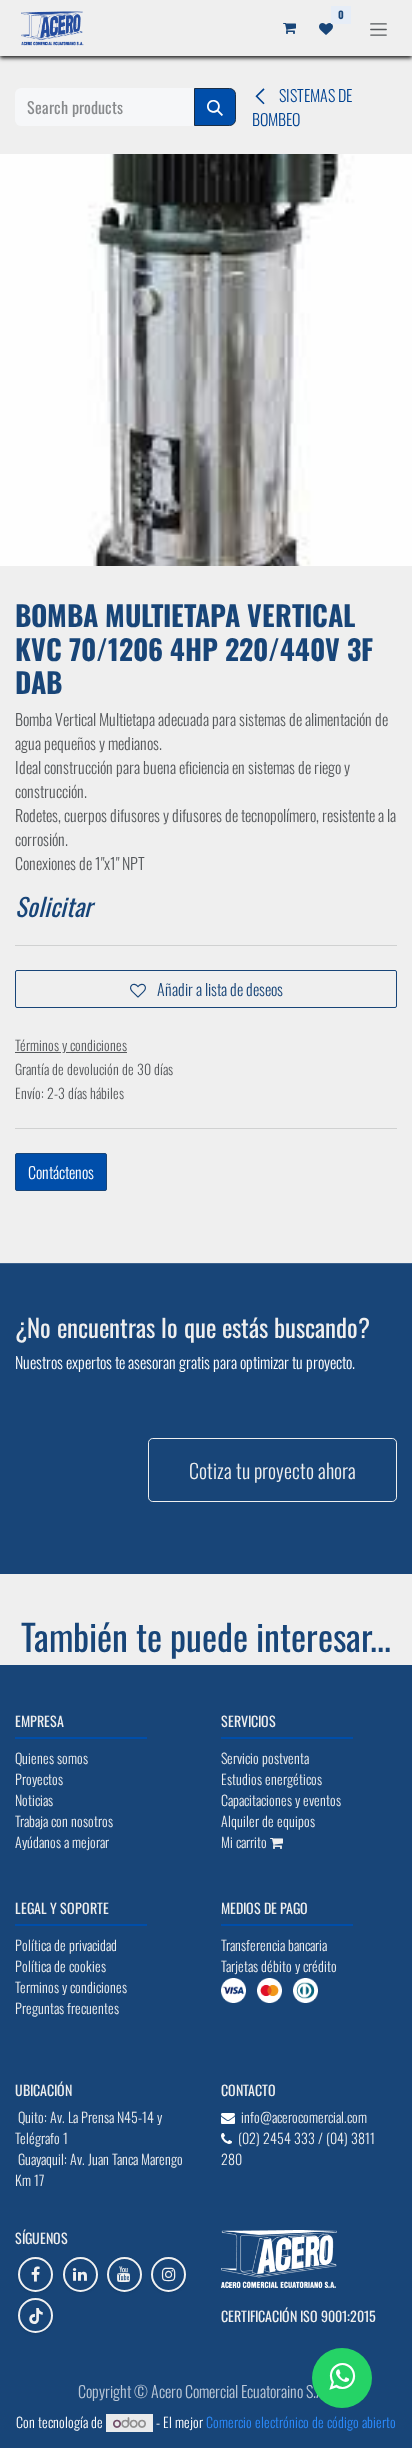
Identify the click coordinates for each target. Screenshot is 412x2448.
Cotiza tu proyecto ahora (272, 1470)
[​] (35, 2274)
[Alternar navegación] (378, 27)
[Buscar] (215, 107)
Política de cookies (206, 2415)
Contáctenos (61, 1172)
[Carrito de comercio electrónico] (312, 28)
